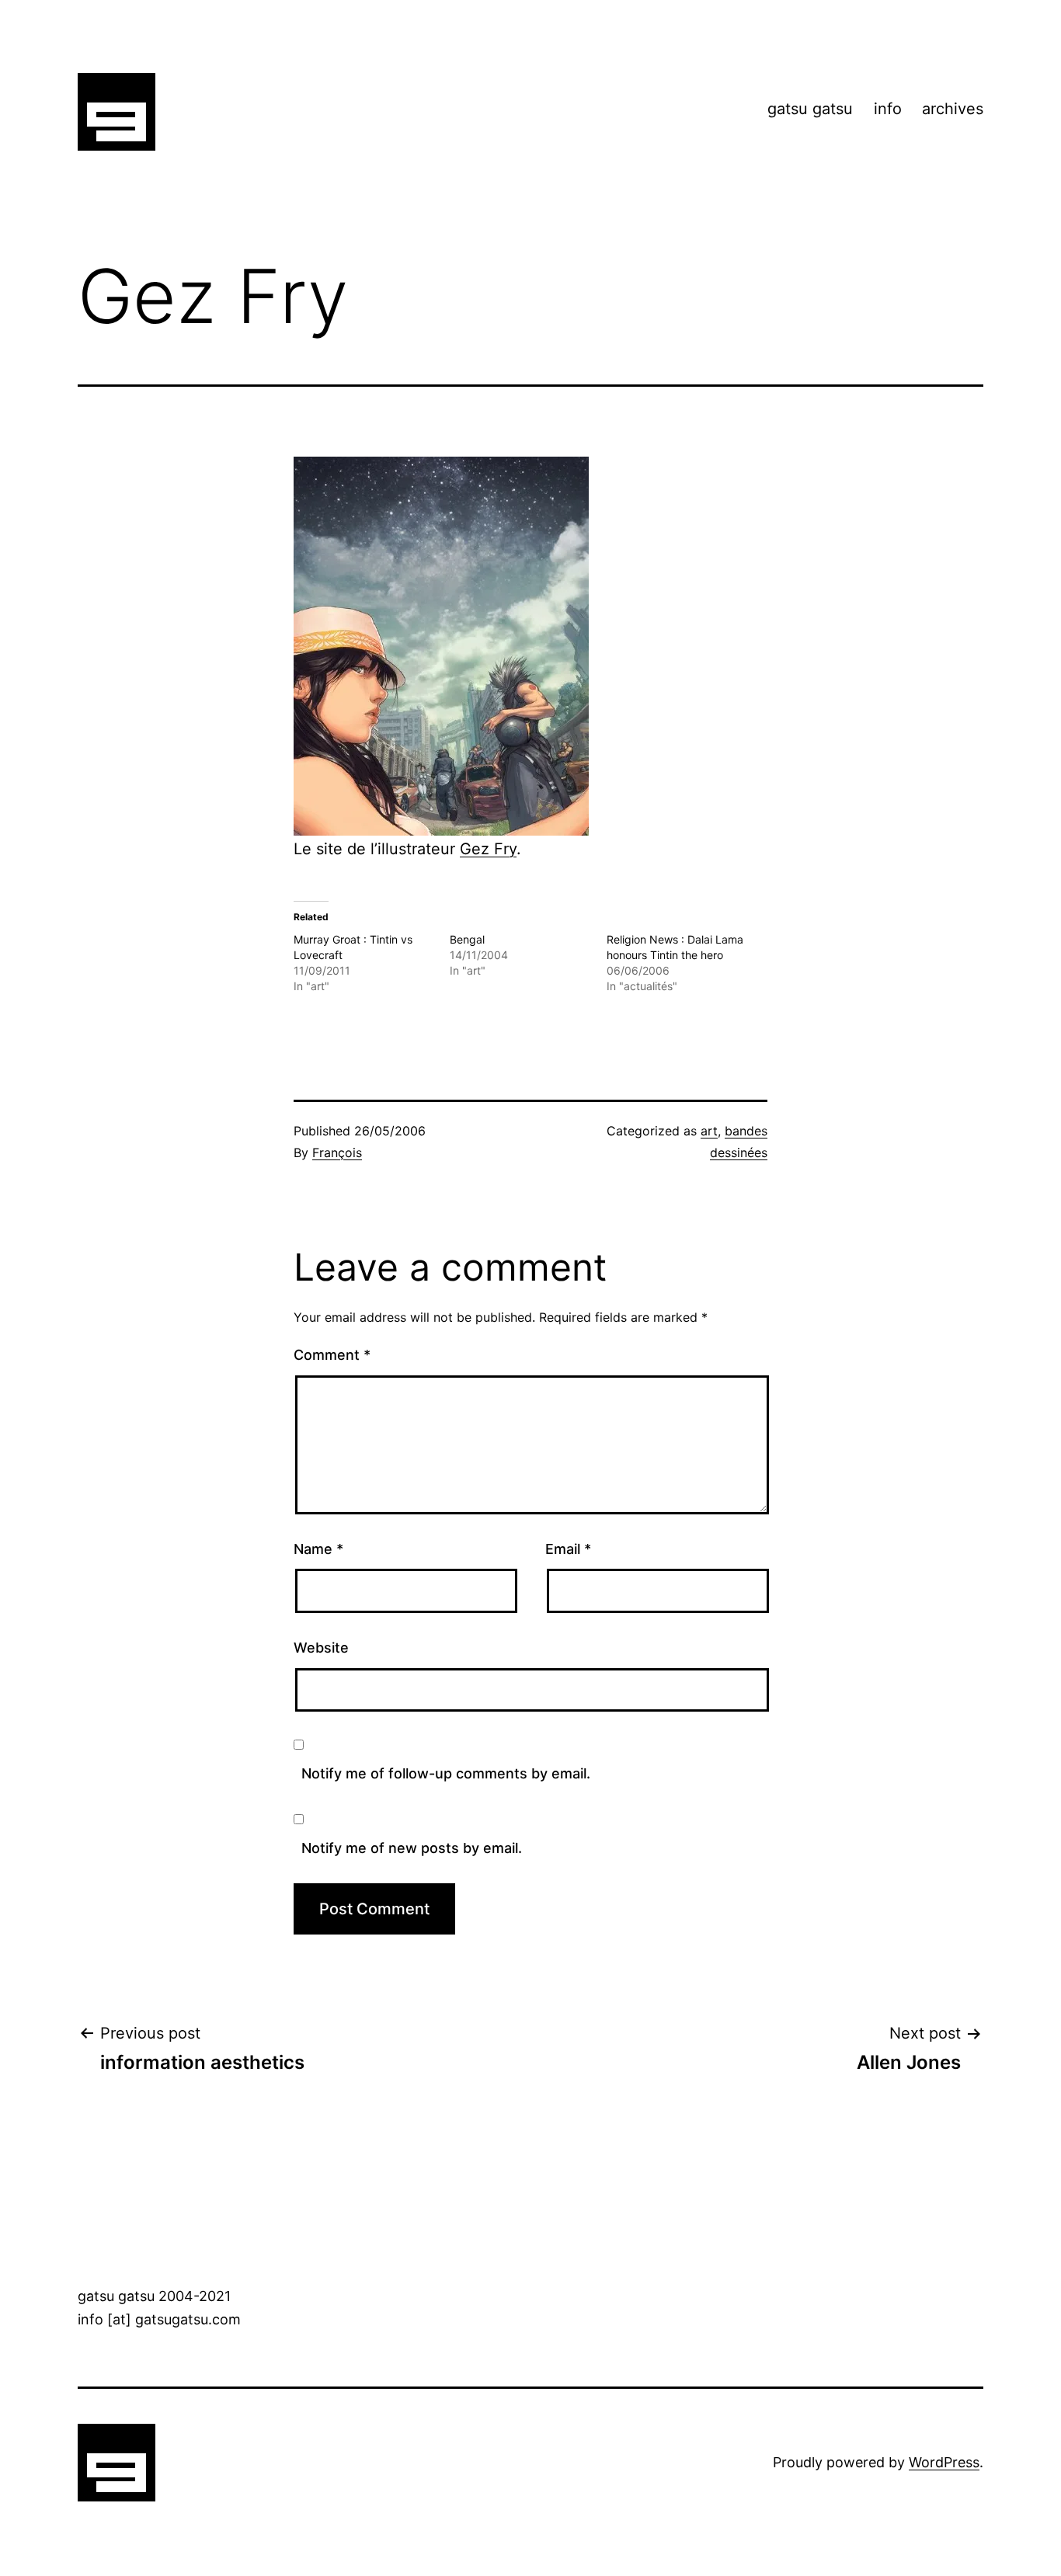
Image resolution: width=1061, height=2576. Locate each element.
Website (321, 1648)
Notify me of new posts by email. (412, 1848)
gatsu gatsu (810, 109)
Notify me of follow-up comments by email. (446, 1773)
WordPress (944, 2462)
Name (318, 1549)
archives (953, 109)
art (709, 1131)
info (888, 109)
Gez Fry (488, 849)
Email (568, 1549)
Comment (332, 1355)
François (337, 1152)
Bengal (467, 939)
